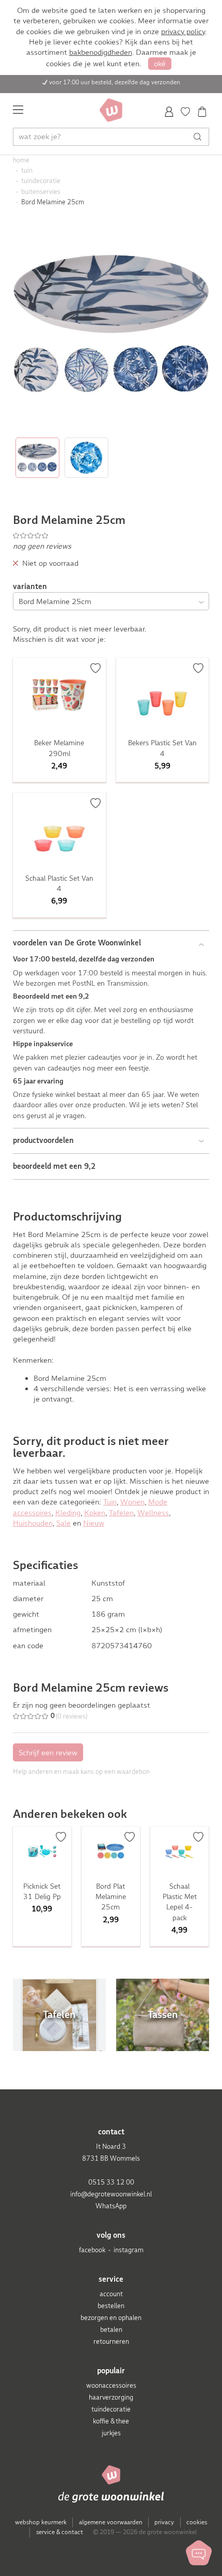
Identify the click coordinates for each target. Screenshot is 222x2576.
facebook (92, 2250)
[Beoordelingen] (111, 535)
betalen (111, 2330)
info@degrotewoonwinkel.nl (111, 2194)
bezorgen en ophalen (111, 2318)
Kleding (68, 1513)
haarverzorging (111, 2397)
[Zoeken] (200, 137)
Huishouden (33, 1523)
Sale (64, 1523)
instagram (129, 2250)
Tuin (110, 1502)
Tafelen (121, 1513)
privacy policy (183, 32)
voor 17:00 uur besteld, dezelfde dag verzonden (115, 82)
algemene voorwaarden (111, 2522)
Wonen (132, 1502)
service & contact (60, 2532)
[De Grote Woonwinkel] (111, 110)
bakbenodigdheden (101, 52)
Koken (95, 1513)
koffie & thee (111, 2421)
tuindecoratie (111, 2409)
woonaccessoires (111, 2385)
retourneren (111, 2341)
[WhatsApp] (199, 2553)
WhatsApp (111, 2206)
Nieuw (94, 1523)
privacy (164, 2522)
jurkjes (111, 2433)
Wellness (153, 1513)
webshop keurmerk (41, 2522)
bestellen (111, 2306)
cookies (197, 2522)
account (111, 2294)
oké (160, 64)
